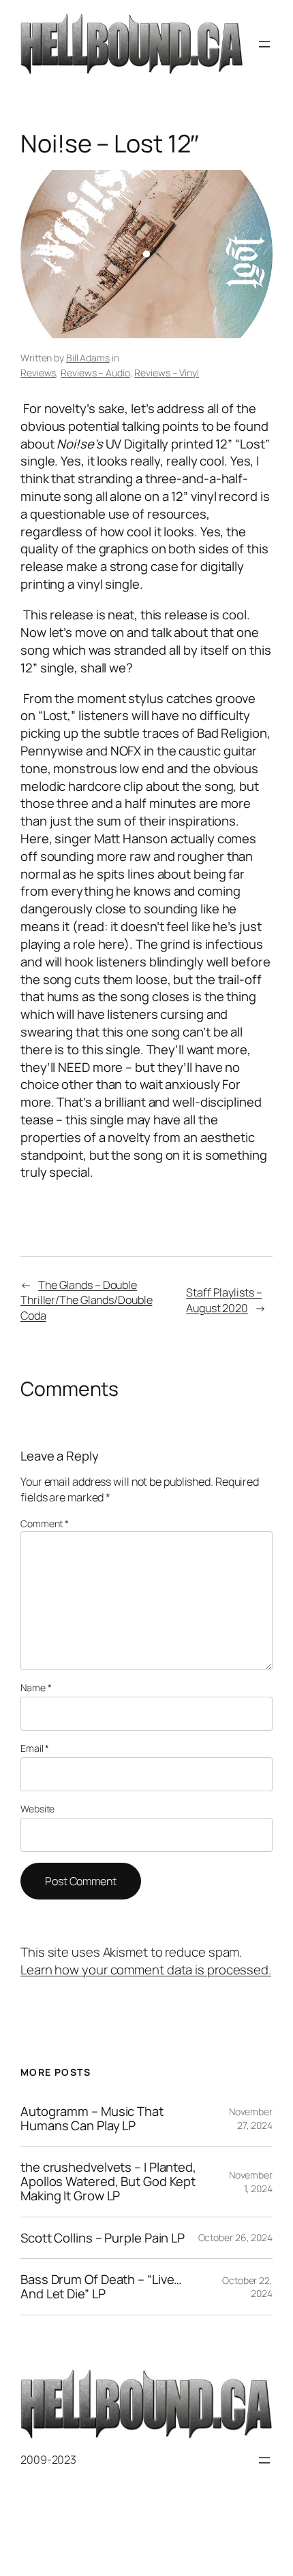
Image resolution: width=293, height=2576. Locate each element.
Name (36, 1688)
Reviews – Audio (95, 373)
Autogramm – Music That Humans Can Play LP (92, 2118)
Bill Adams (88, 358)
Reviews (38, 373)
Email (35, 1748)
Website (37, 1809)
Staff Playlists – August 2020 (224, 1300)
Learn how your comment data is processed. (146, 1970)
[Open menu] (264, 44)
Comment (45, 1523)
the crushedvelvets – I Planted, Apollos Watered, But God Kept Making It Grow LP (108, 2181)
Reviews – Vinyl (167, 373)
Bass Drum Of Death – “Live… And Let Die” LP (101, 2286)
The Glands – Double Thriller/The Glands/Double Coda (86, 1300)
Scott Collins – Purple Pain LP (103, 2238)
